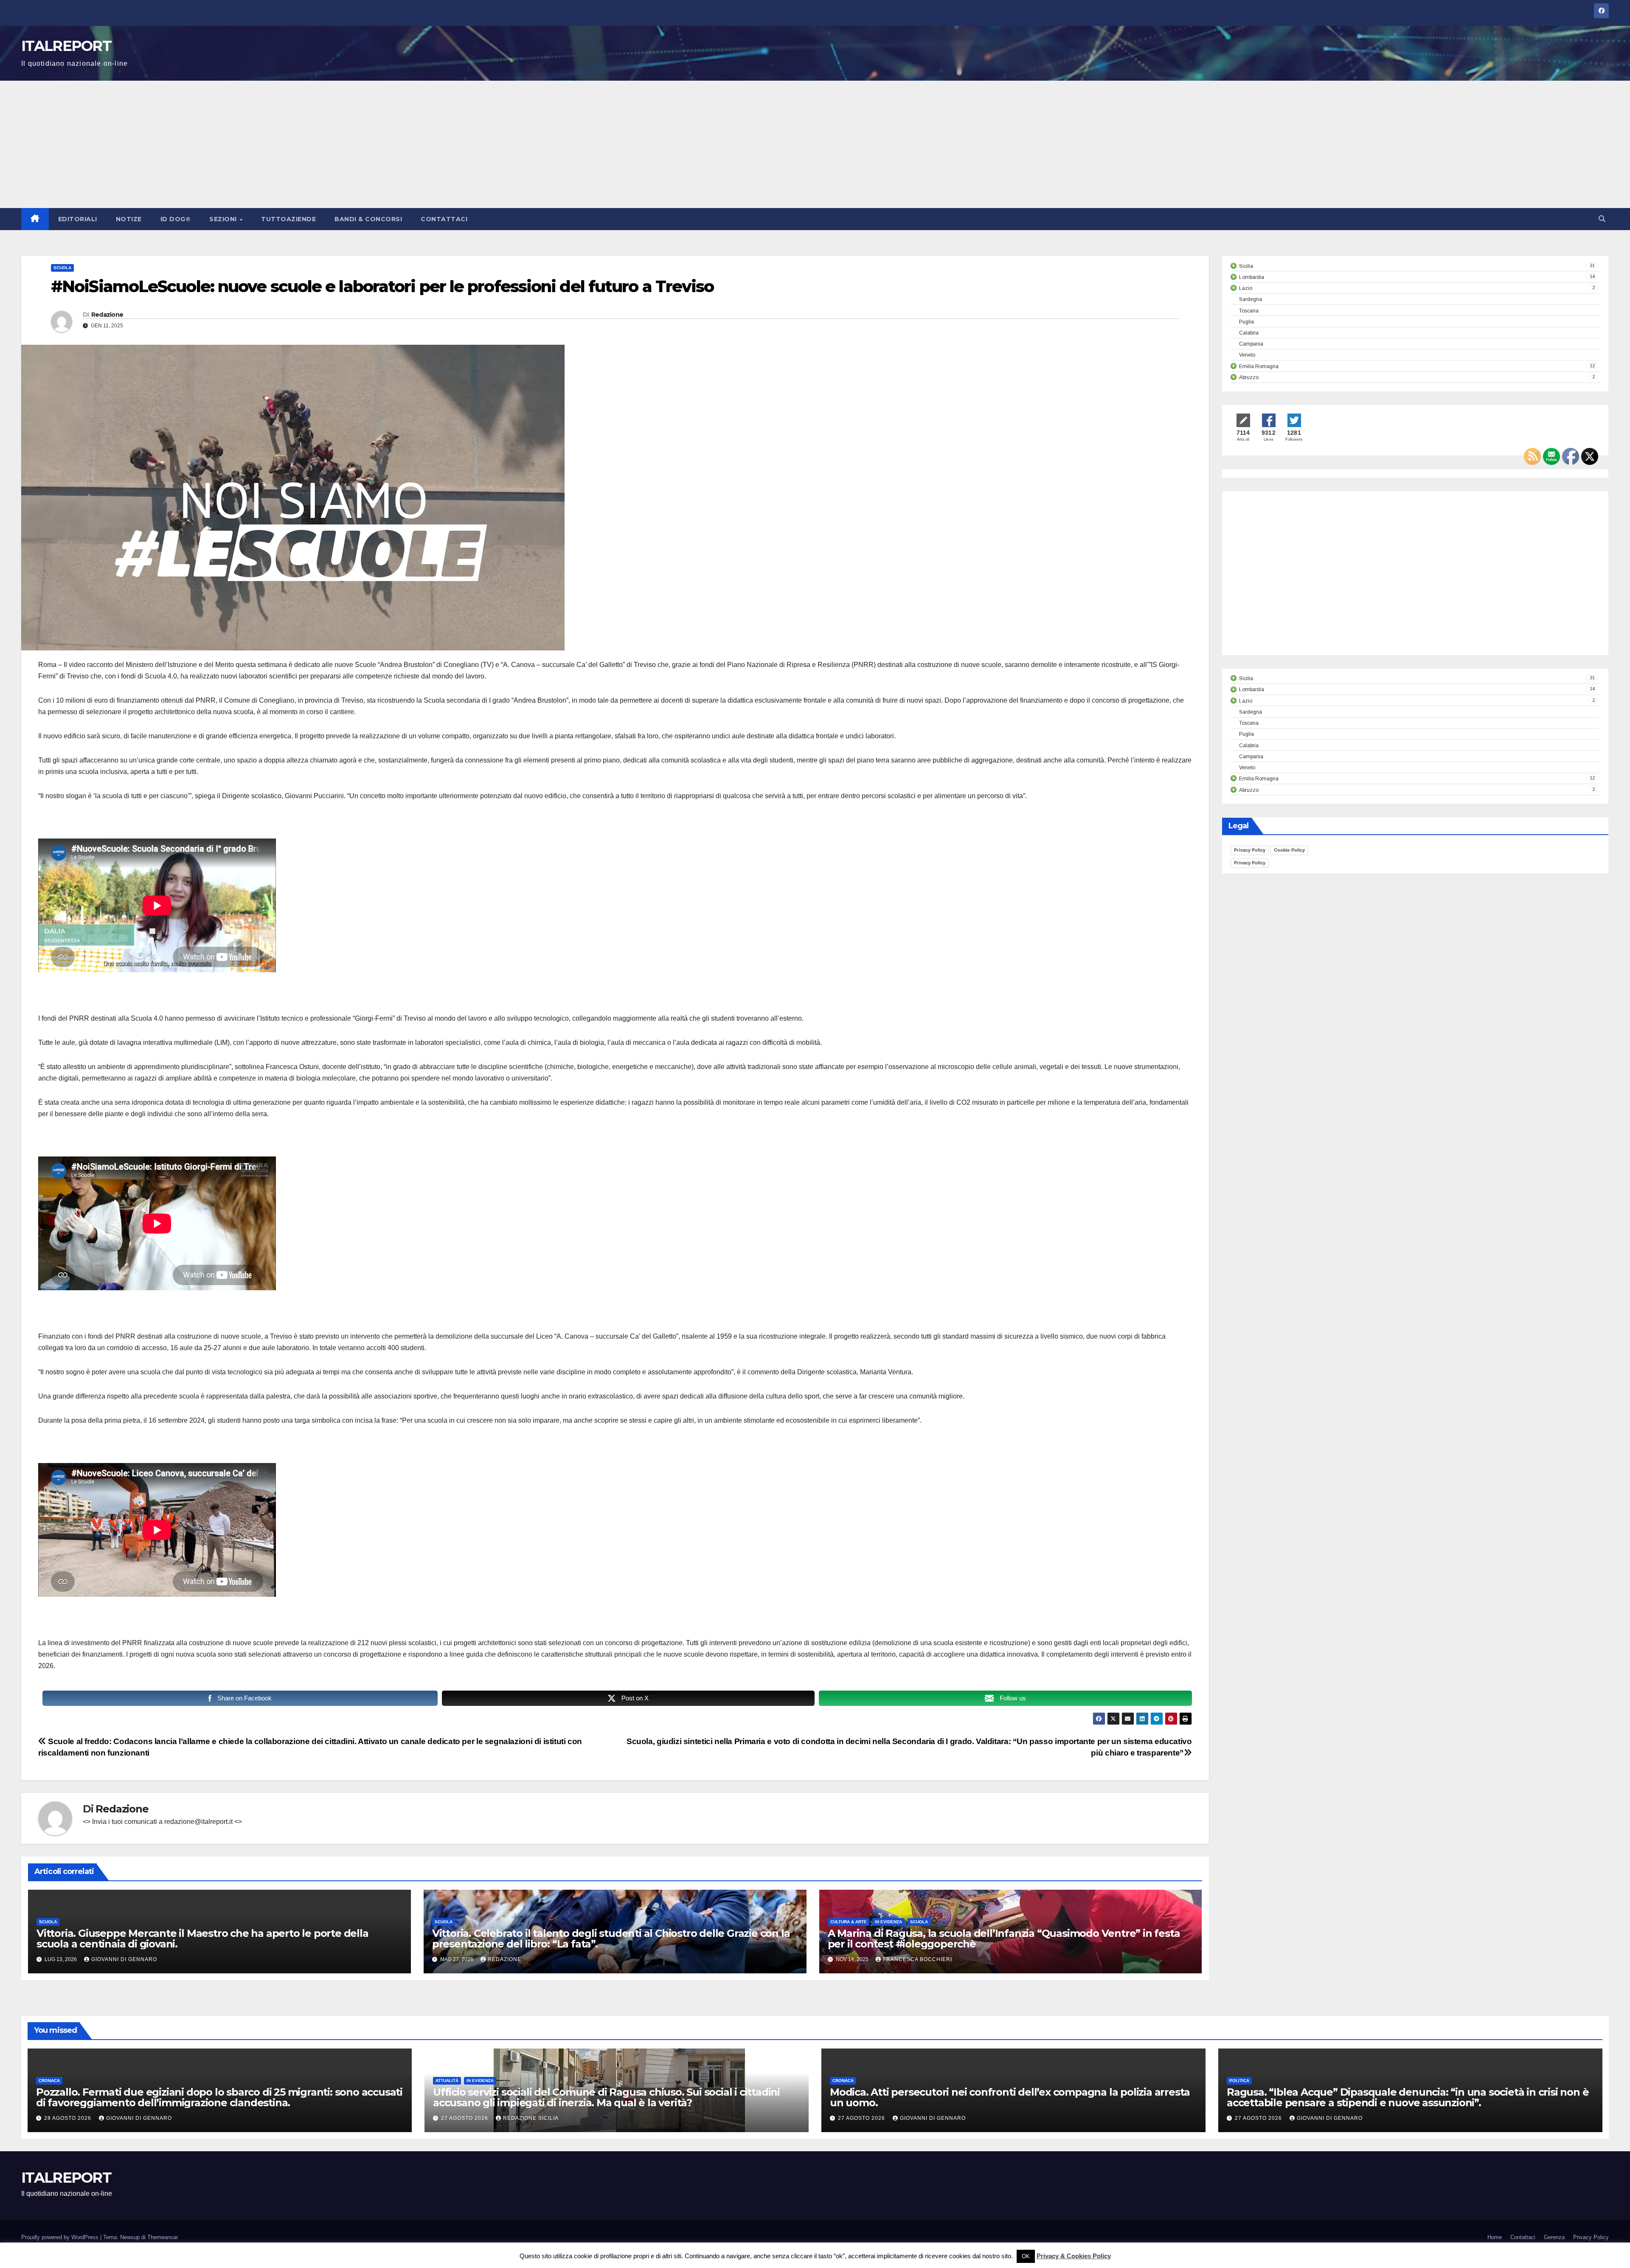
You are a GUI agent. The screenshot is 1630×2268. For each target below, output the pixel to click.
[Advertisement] (815, 144)
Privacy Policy (1250, 850)
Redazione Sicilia (531, 2118)
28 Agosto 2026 (69, 2118)
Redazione (107, 315)
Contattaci (444, 219)
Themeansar (162, 2237)
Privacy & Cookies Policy (1074, 2256)
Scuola (62, 268)
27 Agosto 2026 (465, 2118)
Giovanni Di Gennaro (124, 1959)
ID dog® (176, 219)
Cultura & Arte (849, 1922)
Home (1495, 2237)
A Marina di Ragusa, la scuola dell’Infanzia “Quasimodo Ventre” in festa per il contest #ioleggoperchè (1004, 1939)
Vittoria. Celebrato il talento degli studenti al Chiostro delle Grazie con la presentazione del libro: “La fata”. (611, 1939)
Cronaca (49, 2081)
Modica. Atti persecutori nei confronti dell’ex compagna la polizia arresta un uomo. (1010, 2097)
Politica (1239, 2081)
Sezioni (224, 219)
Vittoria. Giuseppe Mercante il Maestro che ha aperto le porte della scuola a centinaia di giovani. (202, 1939)
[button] (1602, 219)
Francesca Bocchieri (918, 1959)
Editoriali (78, 219)
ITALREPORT (66, 46)
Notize (129, 219)
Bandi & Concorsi (368, 219)
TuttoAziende (288, 219)
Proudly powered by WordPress (61, 2237)
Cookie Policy (1289, 850)
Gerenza (1554, 2237)
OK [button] (1026, 2256)
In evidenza (888, 1922)
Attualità (447, 2081)
